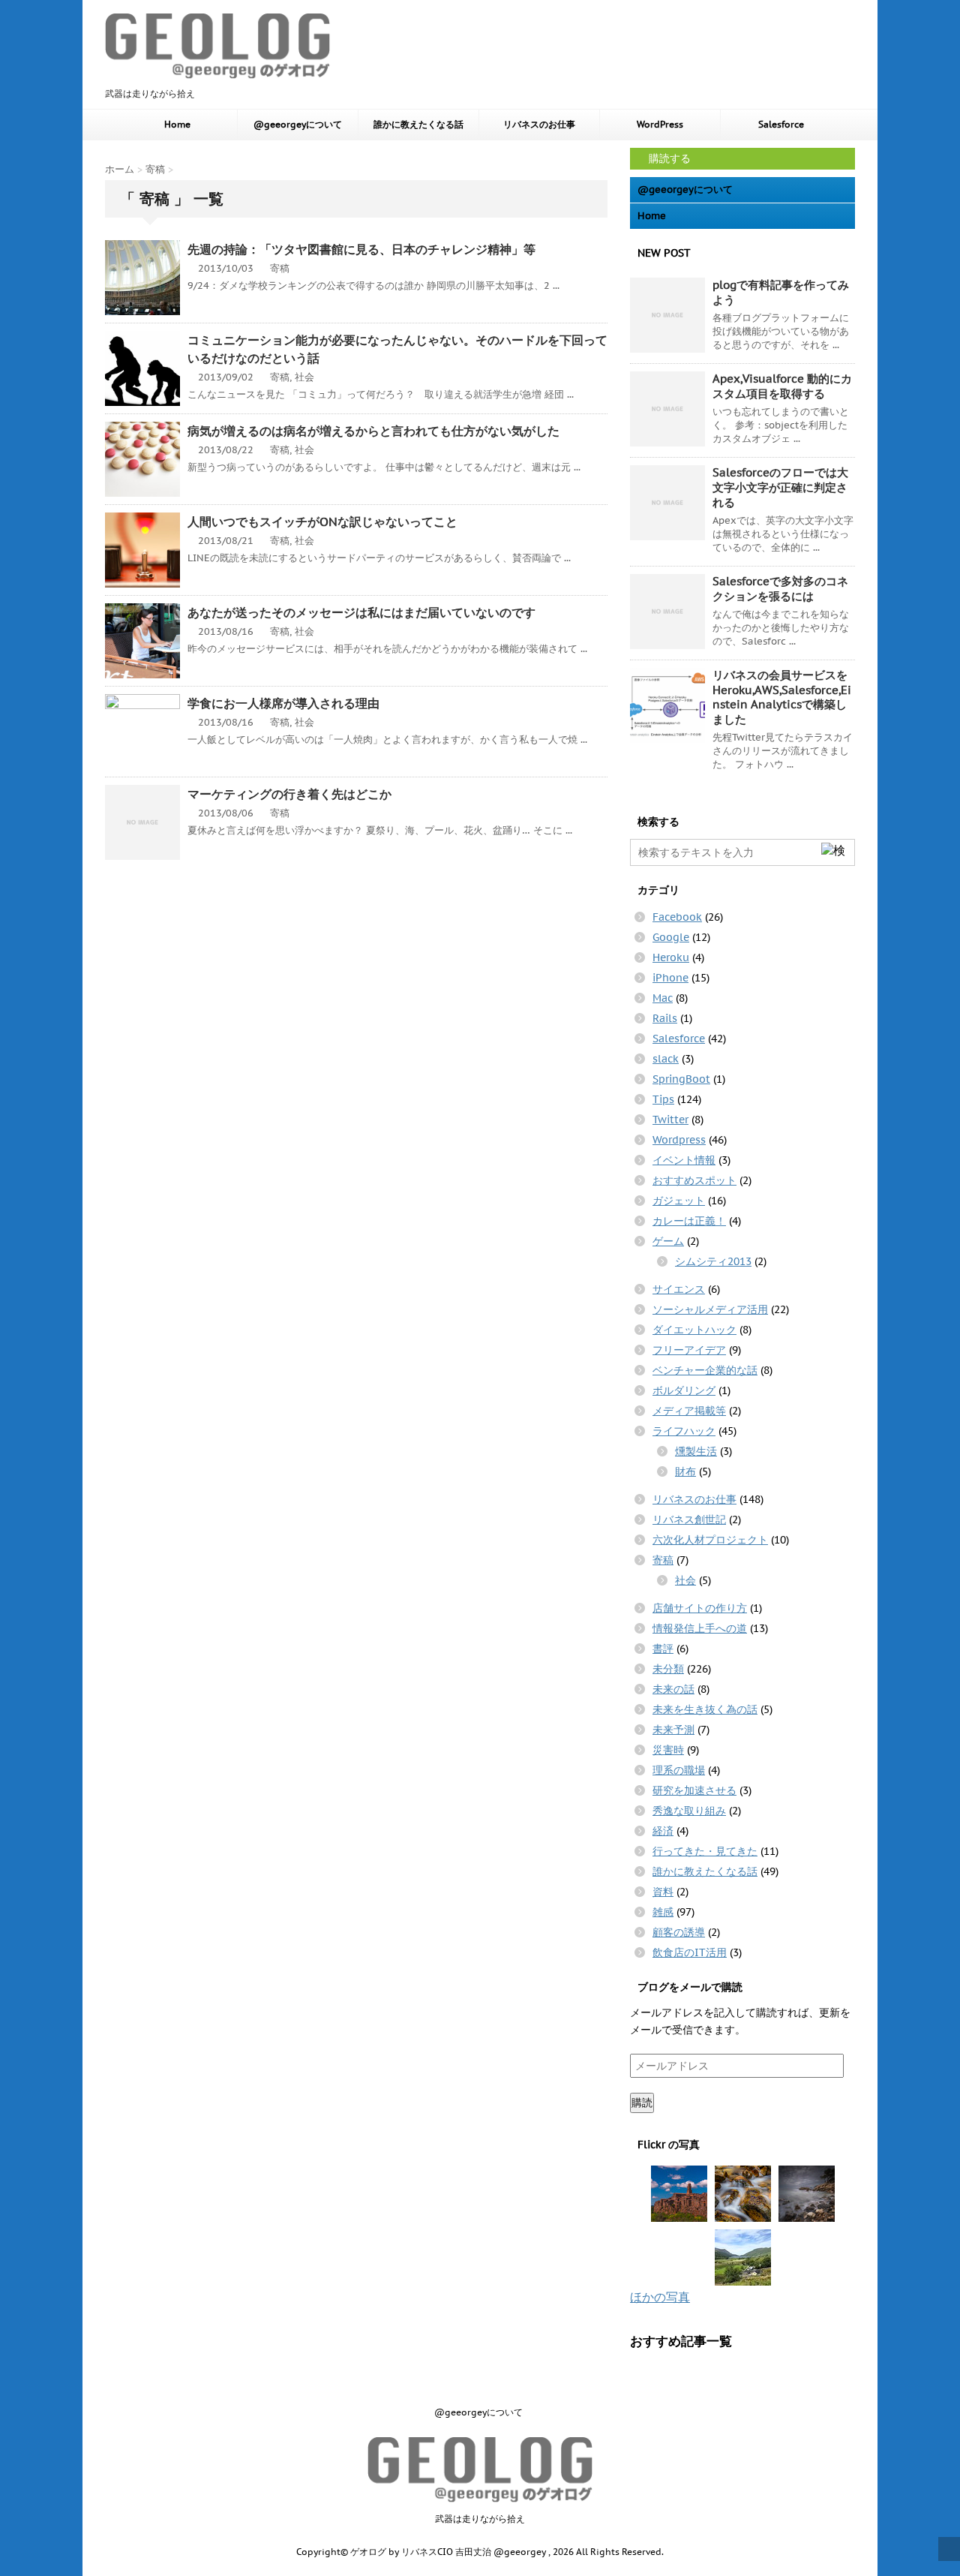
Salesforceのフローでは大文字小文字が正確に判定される (780, 487)
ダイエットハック (694, 1330)
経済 (663, 1831)
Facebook (677, 917)
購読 (642, 2103)
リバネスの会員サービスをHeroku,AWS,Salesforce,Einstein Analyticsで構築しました (782, 697)
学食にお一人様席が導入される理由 (283, 703)
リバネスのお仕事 (539, 124)
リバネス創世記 (689, 1519)
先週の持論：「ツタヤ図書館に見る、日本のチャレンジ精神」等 (361, 249)
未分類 (668, 1669)
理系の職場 (679, 1770)
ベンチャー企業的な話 (705, 1370)
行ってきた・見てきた (705, 1851)
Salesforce (781, 124)
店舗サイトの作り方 (700, 1608)
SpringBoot (681, 1079)
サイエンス (679, 1289)
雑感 (663, 1912)
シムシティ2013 (713, 1261)
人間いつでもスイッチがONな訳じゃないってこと (322, 522)
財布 (685, 1471)
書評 (663, 1649)
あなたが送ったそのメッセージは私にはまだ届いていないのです (361, 612)
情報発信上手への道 (700, 1628)
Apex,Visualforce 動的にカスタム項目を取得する (782, 386)
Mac (663, 998)
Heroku (671, 957)
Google (671, 937)
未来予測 (673, 1730)
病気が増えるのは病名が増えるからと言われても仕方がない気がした (373, 431)
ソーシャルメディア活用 (710, 1309)
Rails (665, 1018)
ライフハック (684, 1431)
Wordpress (679, 1140)
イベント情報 (684, 1160)
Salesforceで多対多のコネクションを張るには (780, 589)
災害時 (668, 1750)
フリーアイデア (689, 1350)
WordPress (660, 124)
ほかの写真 (660, 2297)
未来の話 (673, 1689)
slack (666, 1059)
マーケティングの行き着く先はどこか (289, 794)
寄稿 (280, 268)
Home (177, 124)
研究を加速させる (694, 1790)
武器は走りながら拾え (480, 2519)
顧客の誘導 (679, 1932)
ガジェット (679, 1201)
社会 (304, 377)
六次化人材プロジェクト (710, 1540)
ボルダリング (684, 1390)
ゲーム (668, 1241)
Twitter (670, 1120)
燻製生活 (696, 1451)
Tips (663, 1099)
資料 (663, 1892)
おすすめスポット (694, 1180)
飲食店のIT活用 (690, 1952)
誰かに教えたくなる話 (418, 124)
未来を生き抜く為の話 (705, 1709)
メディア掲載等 (689, 1411)
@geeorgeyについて (298, 124)
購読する (668, 158)
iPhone (670, 978)
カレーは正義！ (689, 1221)
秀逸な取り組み (689, 1811)
